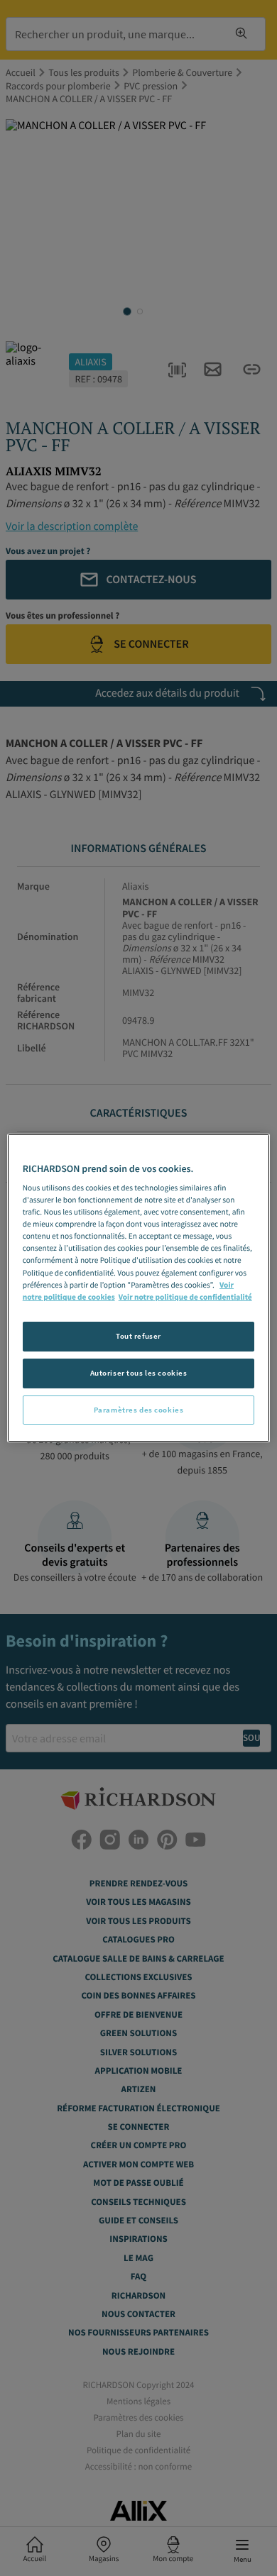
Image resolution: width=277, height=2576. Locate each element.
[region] (139, 1288)
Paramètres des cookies (139, 1410)
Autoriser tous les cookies (139, 1373)
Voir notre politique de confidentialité (185, 1298)
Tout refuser (138, 1336)
